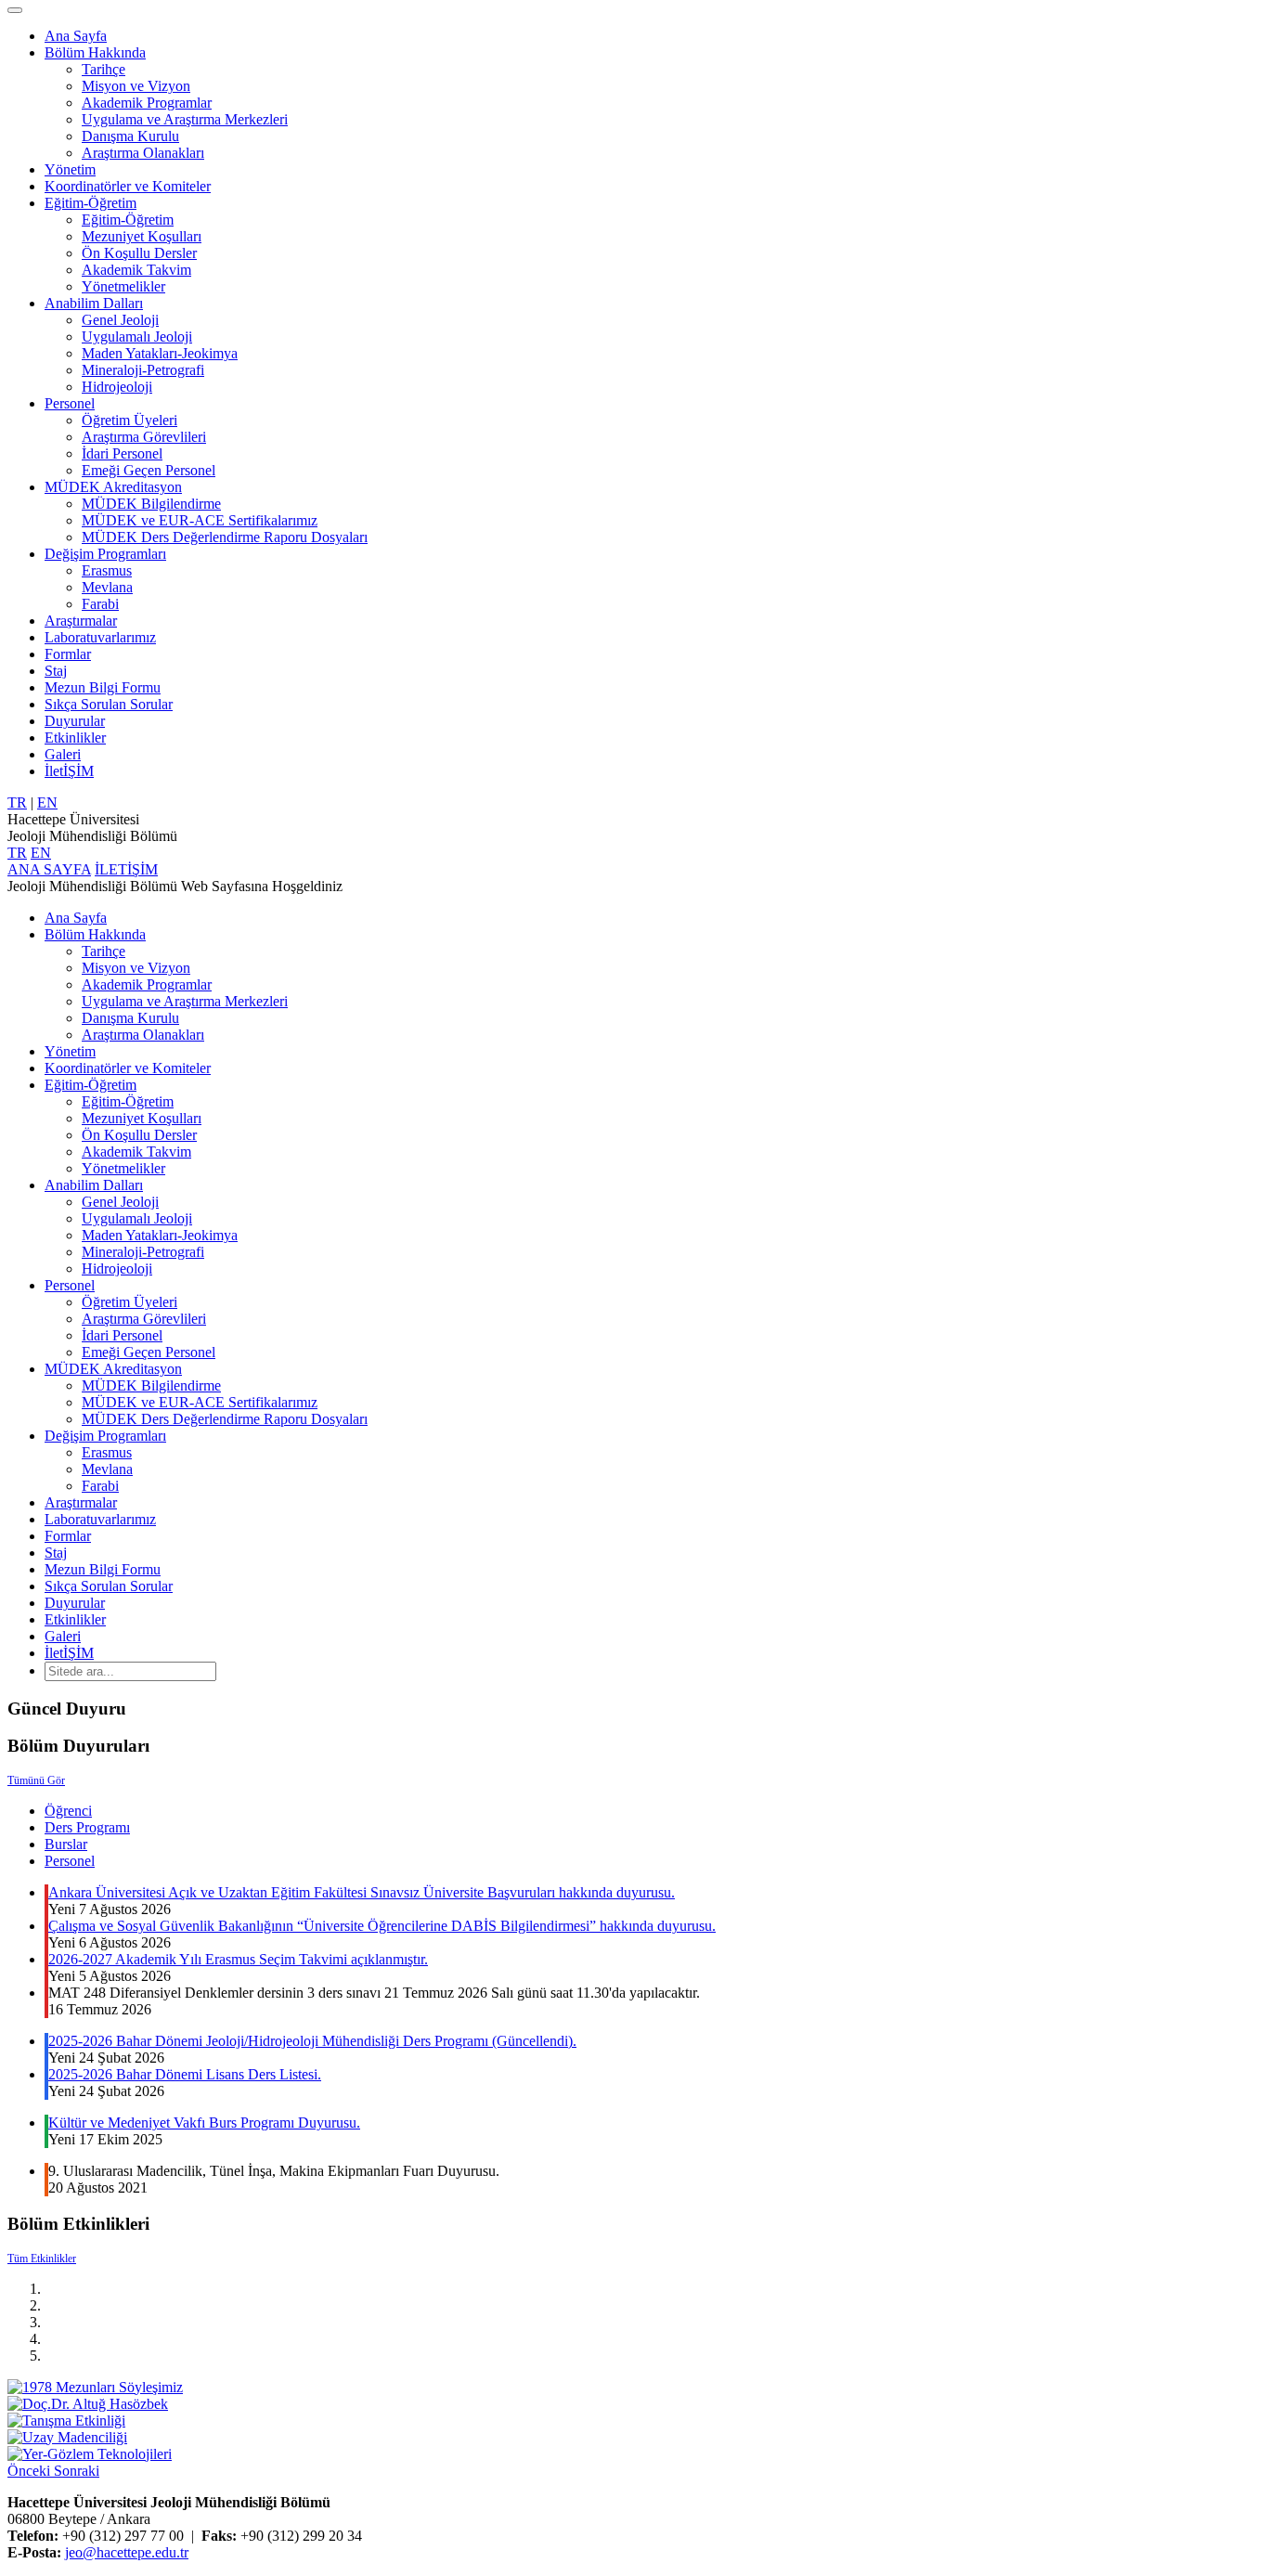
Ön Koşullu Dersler (139, 253)
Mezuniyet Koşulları (142, 236)
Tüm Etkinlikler (42, 2259)
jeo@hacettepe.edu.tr (127, 2552)
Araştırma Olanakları (143, 153)
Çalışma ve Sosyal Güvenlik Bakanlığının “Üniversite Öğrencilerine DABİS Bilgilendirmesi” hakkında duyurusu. (382, 1926)
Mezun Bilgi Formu (103, 687)
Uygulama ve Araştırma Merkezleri (185, 119)
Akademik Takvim (136, 270)
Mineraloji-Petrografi (143, 370)
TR (17, 803)
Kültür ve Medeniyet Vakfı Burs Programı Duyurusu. (204, 2123)
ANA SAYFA (49, 869)
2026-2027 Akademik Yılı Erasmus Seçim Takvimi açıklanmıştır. (238, 1959)
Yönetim (70, 169)
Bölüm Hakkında (95, 52)
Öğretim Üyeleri (129, 420)
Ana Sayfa (76, 36)
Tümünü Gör (36, 1780)
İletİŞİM (69, 771)
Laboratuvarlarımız (100, 637)
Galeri (63, 754)
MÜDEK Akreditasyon (113, 487)
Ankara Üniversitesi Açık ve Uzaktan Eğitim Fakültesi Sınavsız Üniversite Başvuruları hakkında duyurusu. (362, 1892)
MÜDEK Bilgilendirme (151, 504)
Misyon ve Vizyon (136, 86)
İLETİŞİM (126, 869)
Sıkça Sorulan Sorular (109, 704)
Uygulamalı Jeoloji (137, 337)
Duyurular (75, 721)
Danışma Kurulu (130, 136)
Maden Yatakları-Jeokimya (160, 353)
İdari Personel (122, 453)
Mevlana (107, 587)
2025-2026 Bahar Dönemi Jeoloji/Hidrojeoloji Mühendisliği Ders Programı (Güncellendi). (312, 2041)
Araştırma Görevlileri (144, 437)
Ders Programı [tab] (87, 1827)
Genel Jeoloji (120, 320)
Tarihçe (104, 69)
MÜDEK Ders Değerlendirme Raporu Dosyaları (225, 537)
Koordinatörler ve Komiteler (128, 186)
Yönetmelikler (123, 286)
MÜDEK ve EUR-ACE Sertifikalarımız (200, 520)
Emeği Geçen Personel (149, 470)
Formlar (68, 654)
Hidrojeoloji (117, 387)
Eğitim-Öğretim (91, 203)
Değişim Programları (105, 554)
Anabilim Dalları (94, 303)
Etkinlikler (75, 738)
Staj (56, 671)
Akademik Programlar (147, 103)
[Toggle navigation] (15, 10)
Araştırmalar (81, 621)
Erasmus (107, 570)
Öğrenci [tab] (68, 1811)
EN (47, 803)
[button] (31, 2471)
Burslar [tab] (66, 1844)
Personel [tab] (70, 1861)
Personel (70, 403)
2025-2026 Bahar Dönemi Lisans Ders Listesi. (185, 2074)
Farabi (100, 604)
